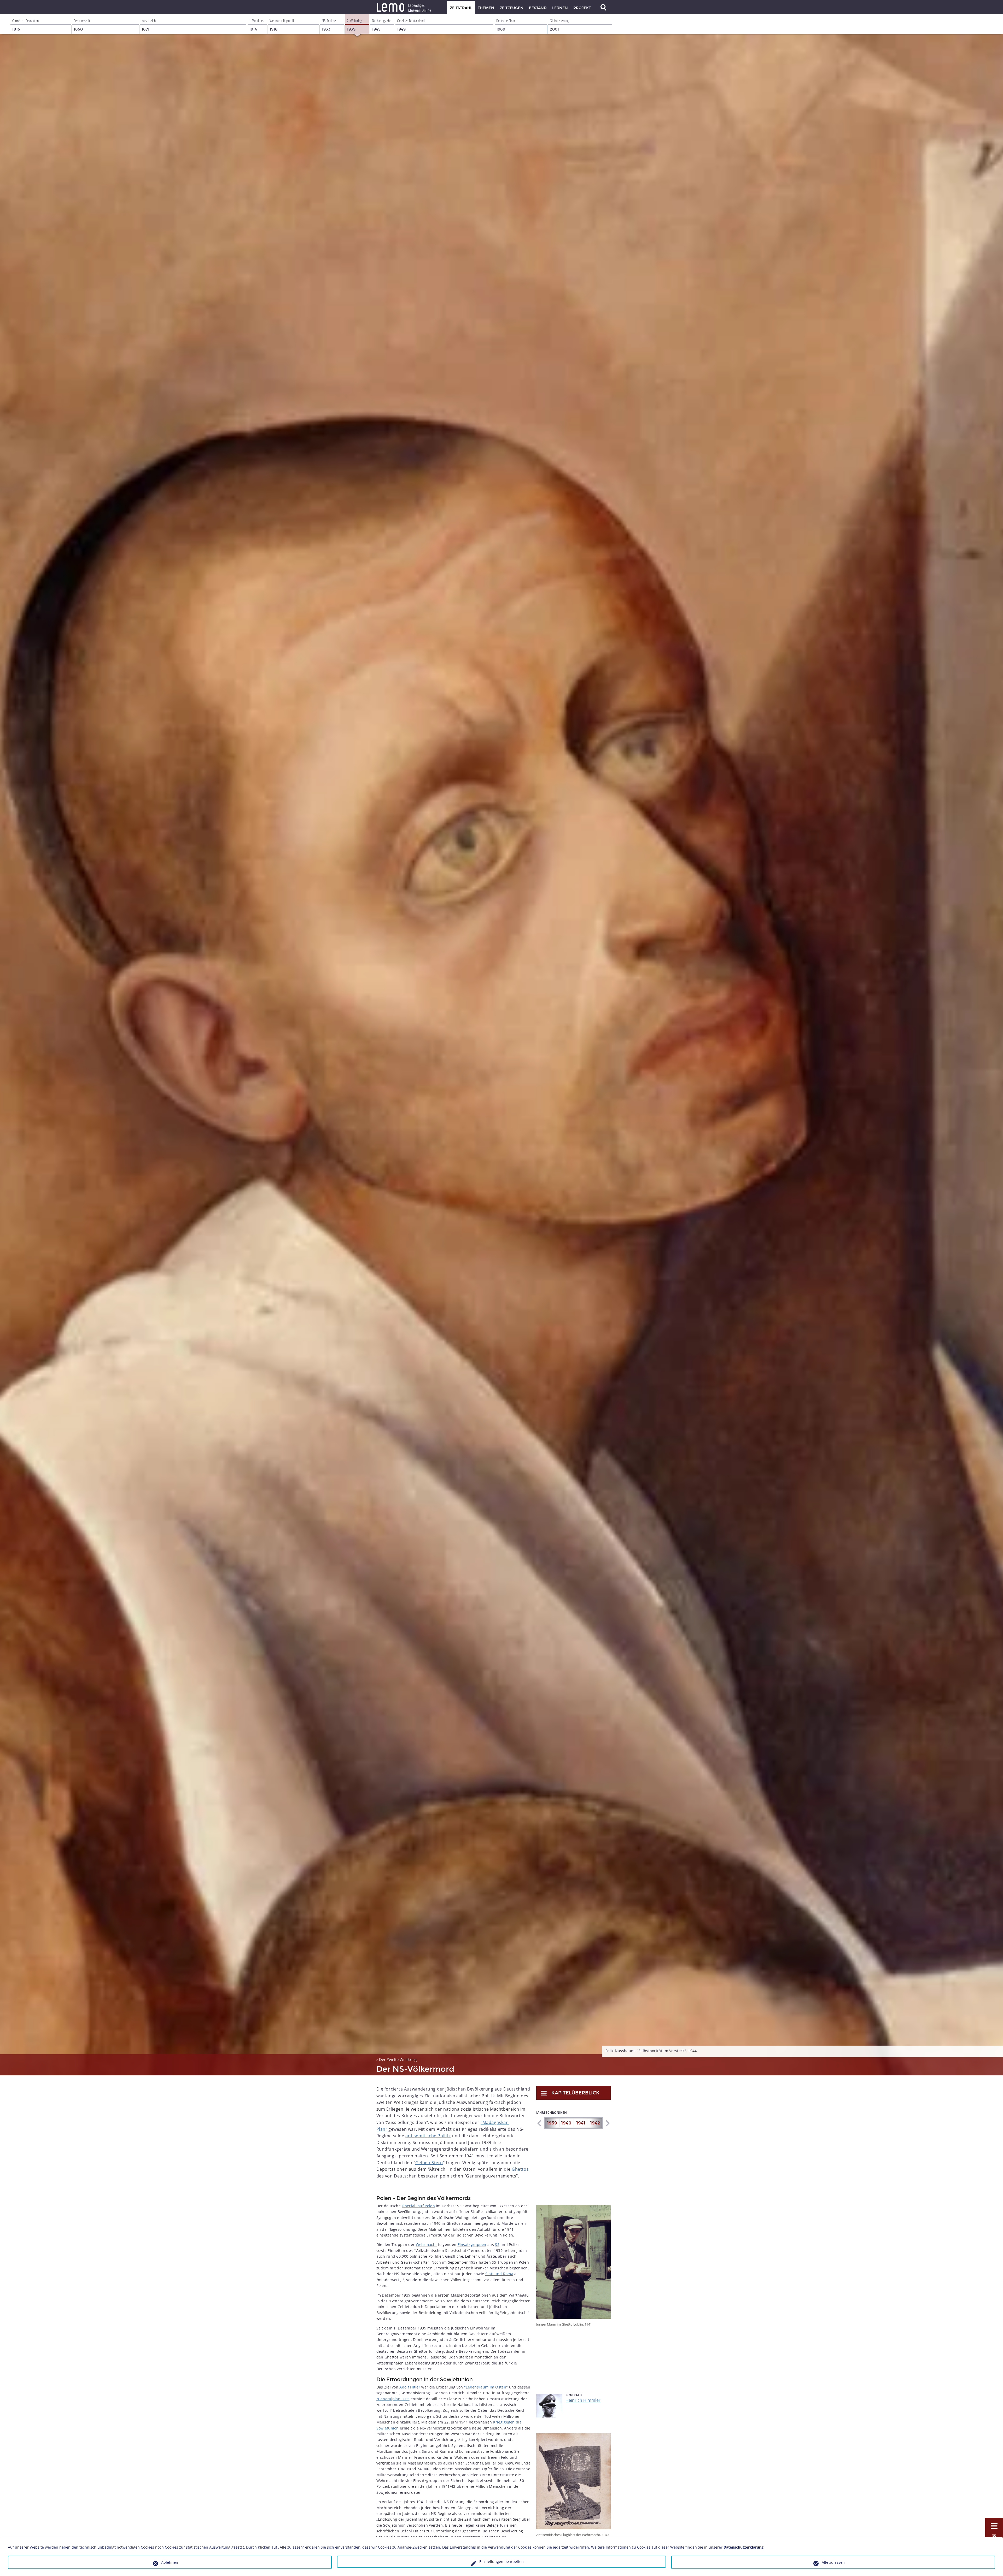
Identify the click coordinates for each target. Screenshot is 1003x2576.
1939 (552, 2123)
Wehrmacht (426, 2244)
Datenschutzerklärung (743, 2547)
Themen (486, 8)
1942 (595, 2123)
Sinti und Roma (499, 2274)
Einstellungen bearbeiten (501, 2562)
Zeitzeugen (512, 8)
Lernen (560, 8)
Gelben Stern (429, 2163)
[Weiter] (607, 2123)
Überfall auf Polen (418, 2206)
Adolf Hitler (410, 2387)
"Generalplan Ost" (393, 2399)
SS (497, 2244)
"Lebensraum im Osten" (486, 2387)
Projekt (582, 8)
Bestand (538, 8)
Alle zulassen (833, 2562)
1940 (566, 2123)
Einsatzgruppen (472, 2244)
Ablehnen (170, 2562)
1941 (581, 2123)
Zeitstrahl (461, 8)
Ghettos (520, 2169)
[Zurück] (539, 2123)
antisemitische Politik (428, 2136)
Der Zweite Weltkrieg (398, 2059)
